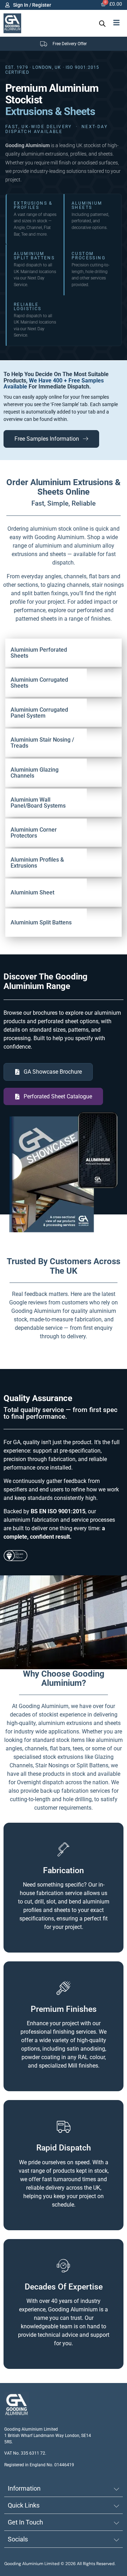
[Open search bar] (102, 23)
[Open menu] (116, 23)
